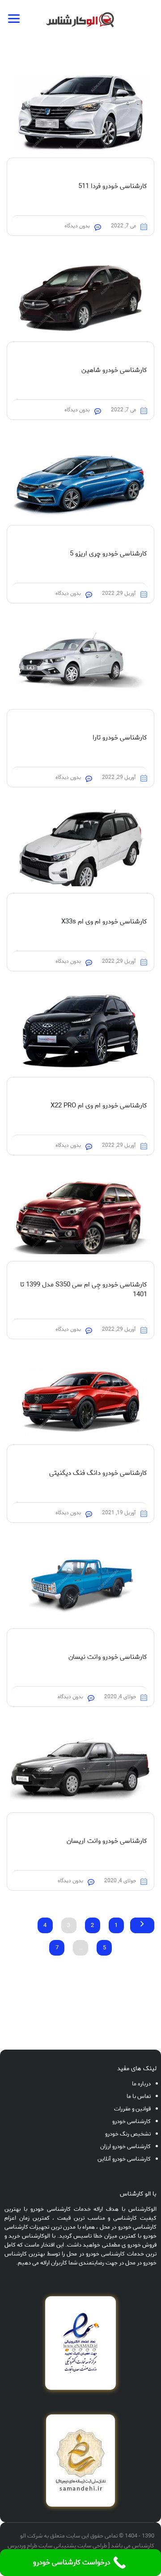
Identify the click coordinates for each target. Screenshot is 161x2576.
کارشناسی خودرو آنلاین (124, 2159)
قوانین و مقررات (132, 2109)
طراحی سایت (92, 2546)
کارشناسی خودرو (131, 2121)
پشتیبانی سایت (57, 2546)
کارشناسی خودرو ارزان (125, 2147)
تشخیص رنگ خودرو (128, 2134)
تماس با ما (139, 2096)
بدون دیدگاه (77, 226)
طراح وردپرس (22, 2546)
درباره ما (141, 2084)
